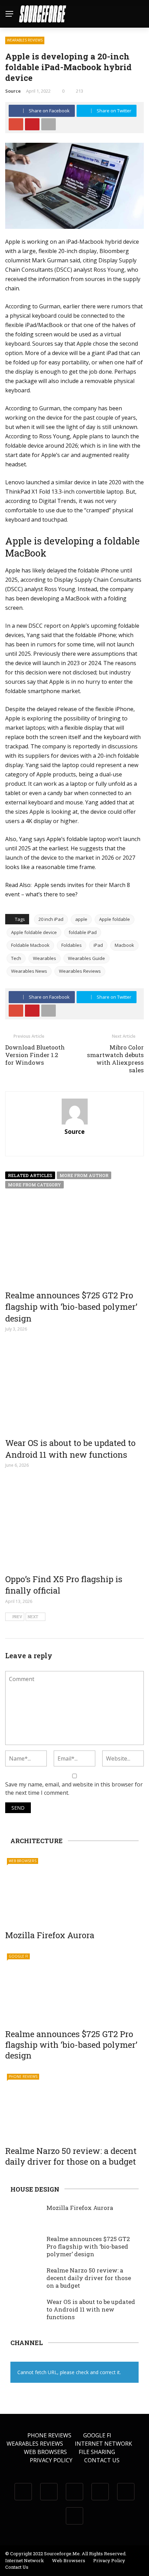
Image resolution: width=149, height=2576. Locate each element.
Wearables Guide (86, 958)
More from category (34, 1185)
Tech (16, 958)
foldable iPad (83, 932)
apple (81, 919)
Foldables (72, 945)
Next (33, 1617)
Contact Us (102, 2460)
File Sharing (97, 2452)
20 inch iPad (51, 919)
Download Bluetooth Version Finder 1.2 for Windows (35, 1055)
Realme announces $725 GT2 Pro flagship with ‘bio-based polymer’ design (71, 1307)
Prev (17, 1617)
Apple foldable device (34, 932)
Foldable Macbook (30, 945)
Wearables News (29, 971)
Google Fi (18, 1956)
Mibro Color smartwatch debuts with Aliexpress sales (115, 1059)
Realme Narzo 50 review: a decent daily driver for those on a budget (71, 2156)
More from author (84, 1175)
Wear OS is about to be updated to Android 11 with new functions (70, 1449)
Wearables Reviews (25, 40)
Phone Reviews (23, 2076)
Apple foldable (115, 919)
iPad (98, 945)
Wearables (45, 958)
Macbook (124, 945)
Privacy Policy (51, 2460)
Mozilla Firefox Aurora (50, 1935)
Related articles (30, 1175)
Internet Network (103, 2444)
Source (13, 91)
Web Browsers (23, 1861)
